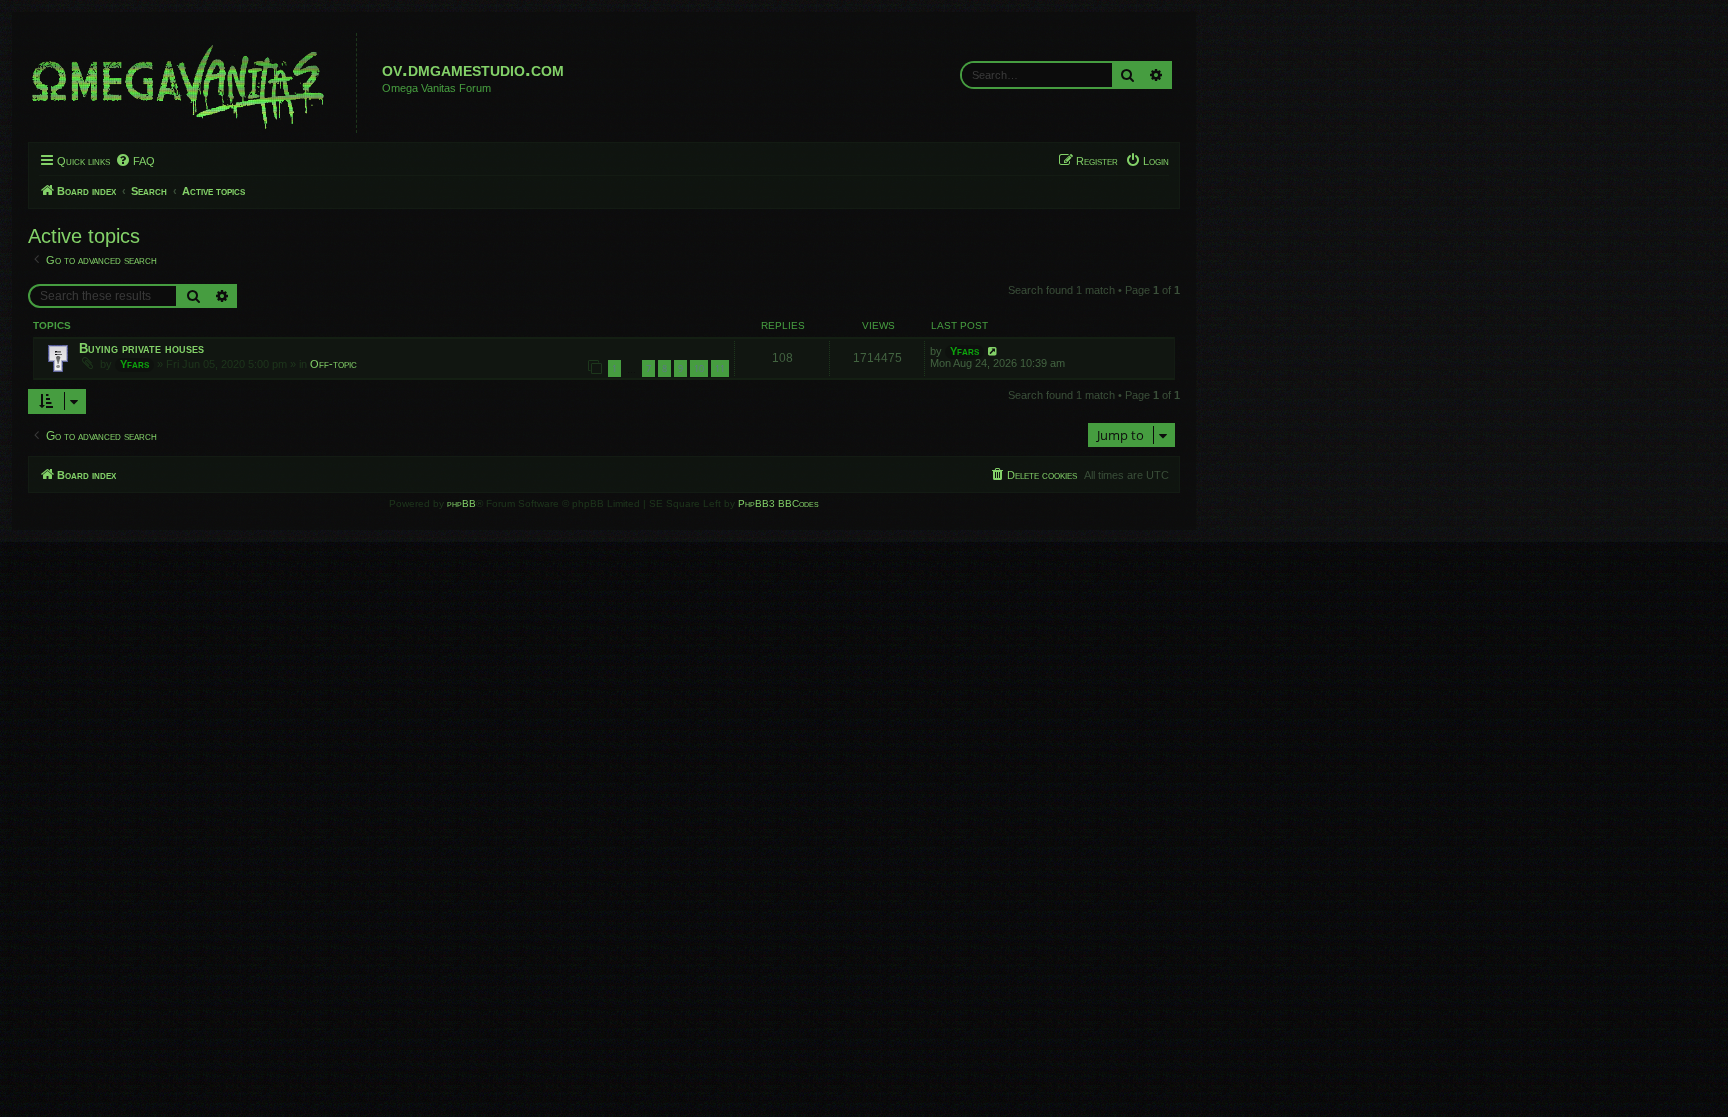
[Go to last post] (993, 351)
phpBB (461, 503)
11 (720, 368)
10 (699, 368)
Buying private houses (141, 348)
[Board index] (195, 83)
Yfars (134, 364)
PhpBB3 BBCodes (778, 503)
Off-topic (333, 364)
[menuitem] (135, 161)
